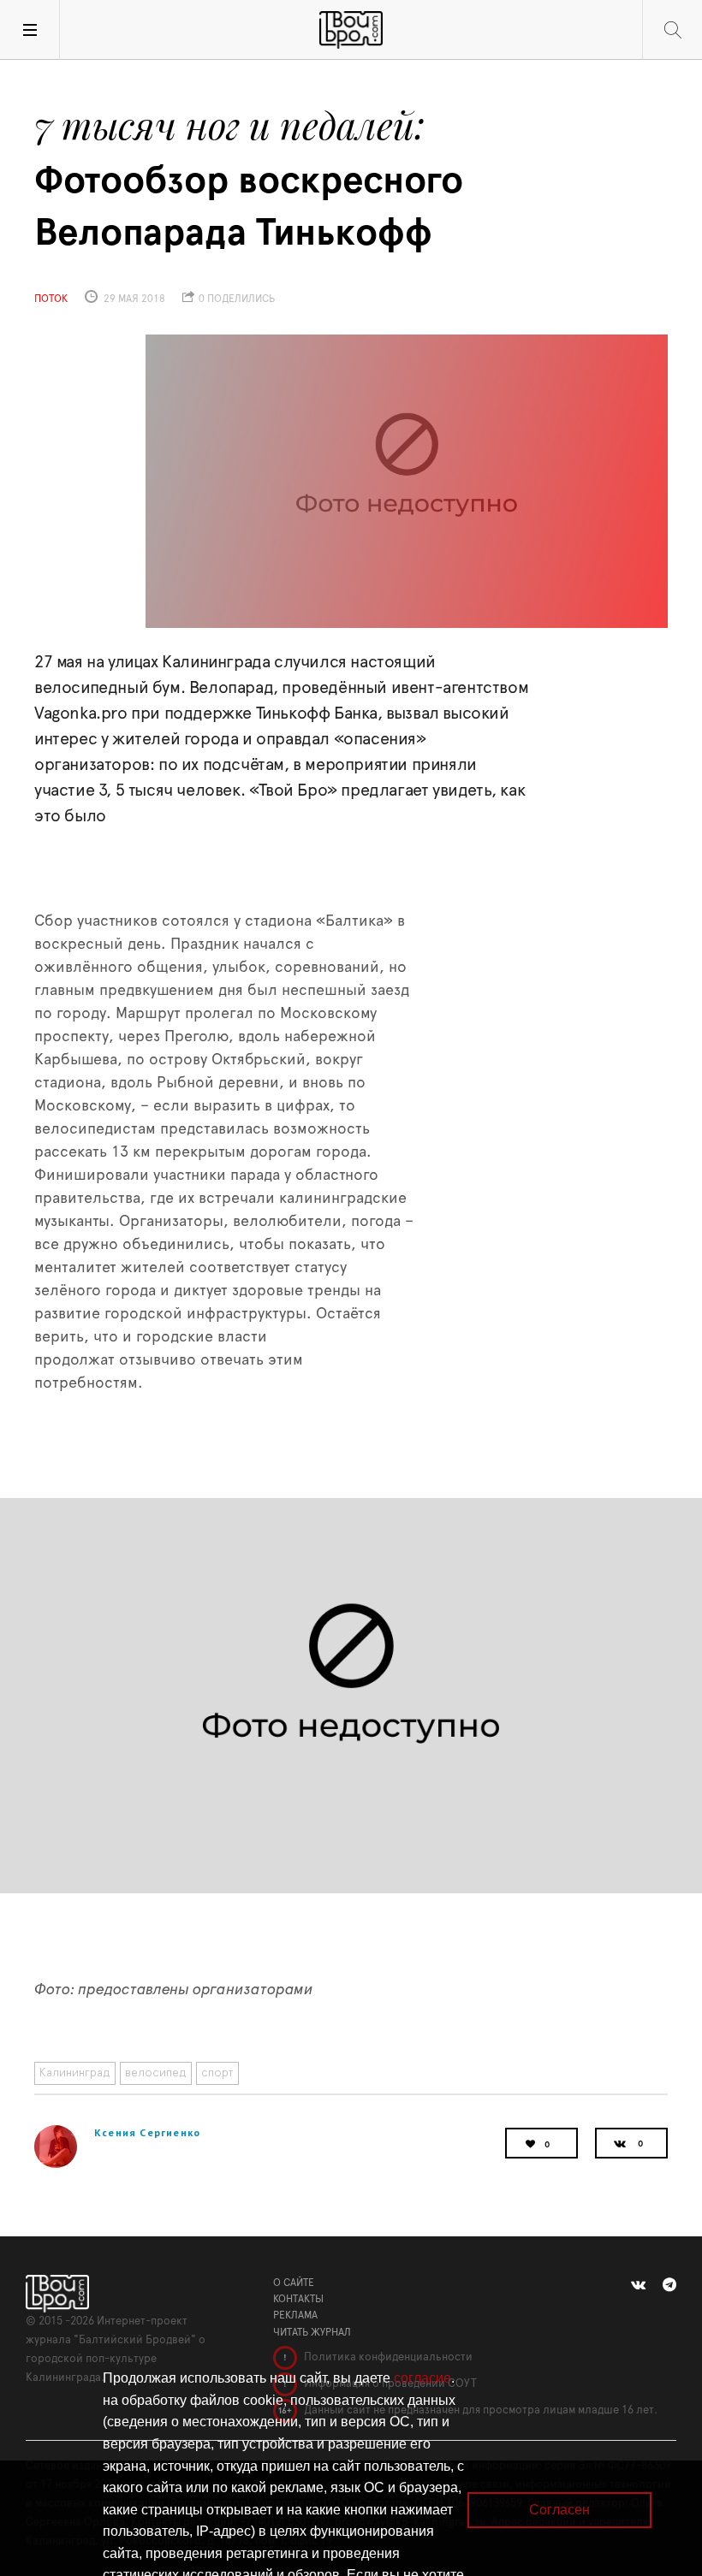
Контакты (298, 2299)
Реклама (295, 2315)
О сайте (294, 2283)
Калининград (75, 2073)
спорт (217, 2073)
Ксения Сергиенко (147, 2132)
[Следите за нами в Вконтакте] (638, 2285)
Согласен (559, 2510)
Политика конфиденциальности (387, 2357)
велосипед (156, 2073)
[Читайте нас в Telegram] (669, 2285)
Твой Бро (351, 30)
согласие (422, 2378)
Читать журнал (312, 2332)
